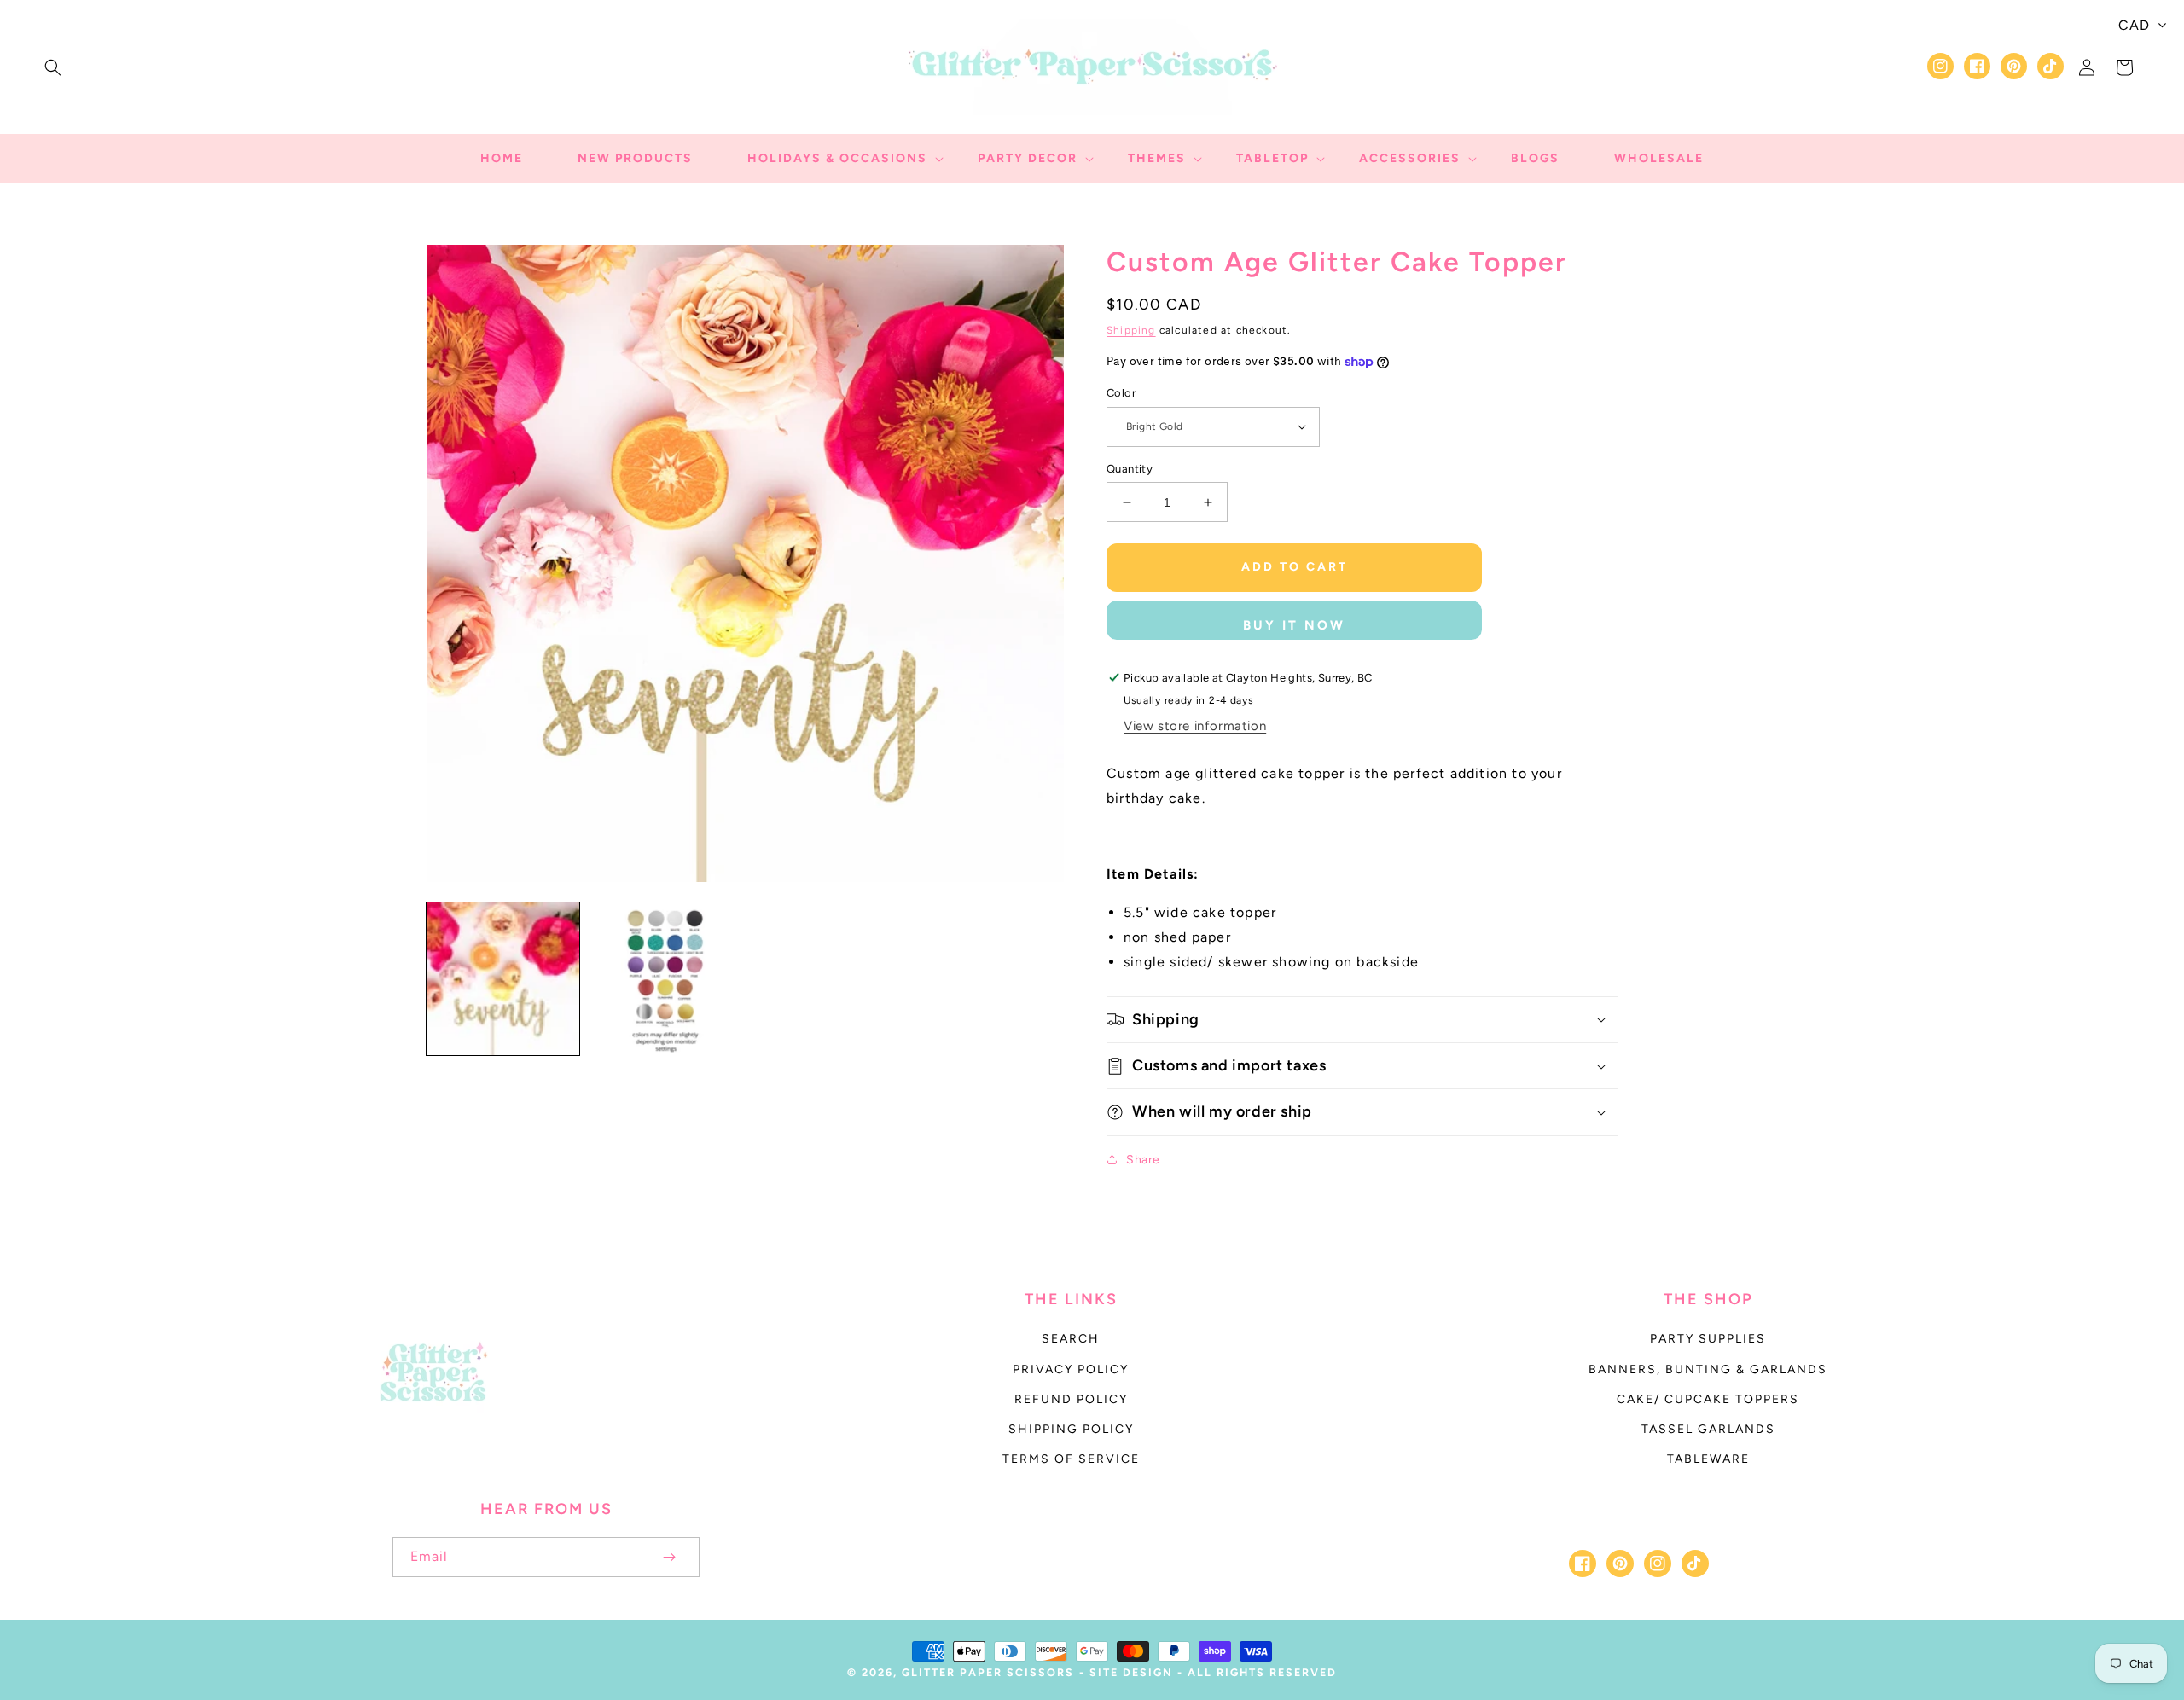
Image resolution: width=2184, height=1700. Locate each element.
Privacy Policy (1071, 1369)
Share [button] (1143, 1160)
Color (1121, 393)
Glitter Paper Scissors (988, 1672)
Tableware (1708, 1459)
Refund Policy (1071, 1399)
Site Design (1131, 1672)
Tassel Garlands (1708, 1429)
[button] (53, 67)
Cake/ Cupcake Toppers (1708, 1399)
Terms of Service (1071, 1459)
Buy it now (1294, 625)
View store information (1195, 726)
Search (1071, 1339)
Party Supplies (1708, 1339)
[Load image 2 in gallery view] (664, 979)
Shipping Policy (1071, 1429)
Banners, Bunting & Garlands (1708, 1369)
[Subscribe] (669, 1557)
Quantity (1130, 469)
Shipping (1131, 330)
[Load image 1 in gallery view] (503, 979)
